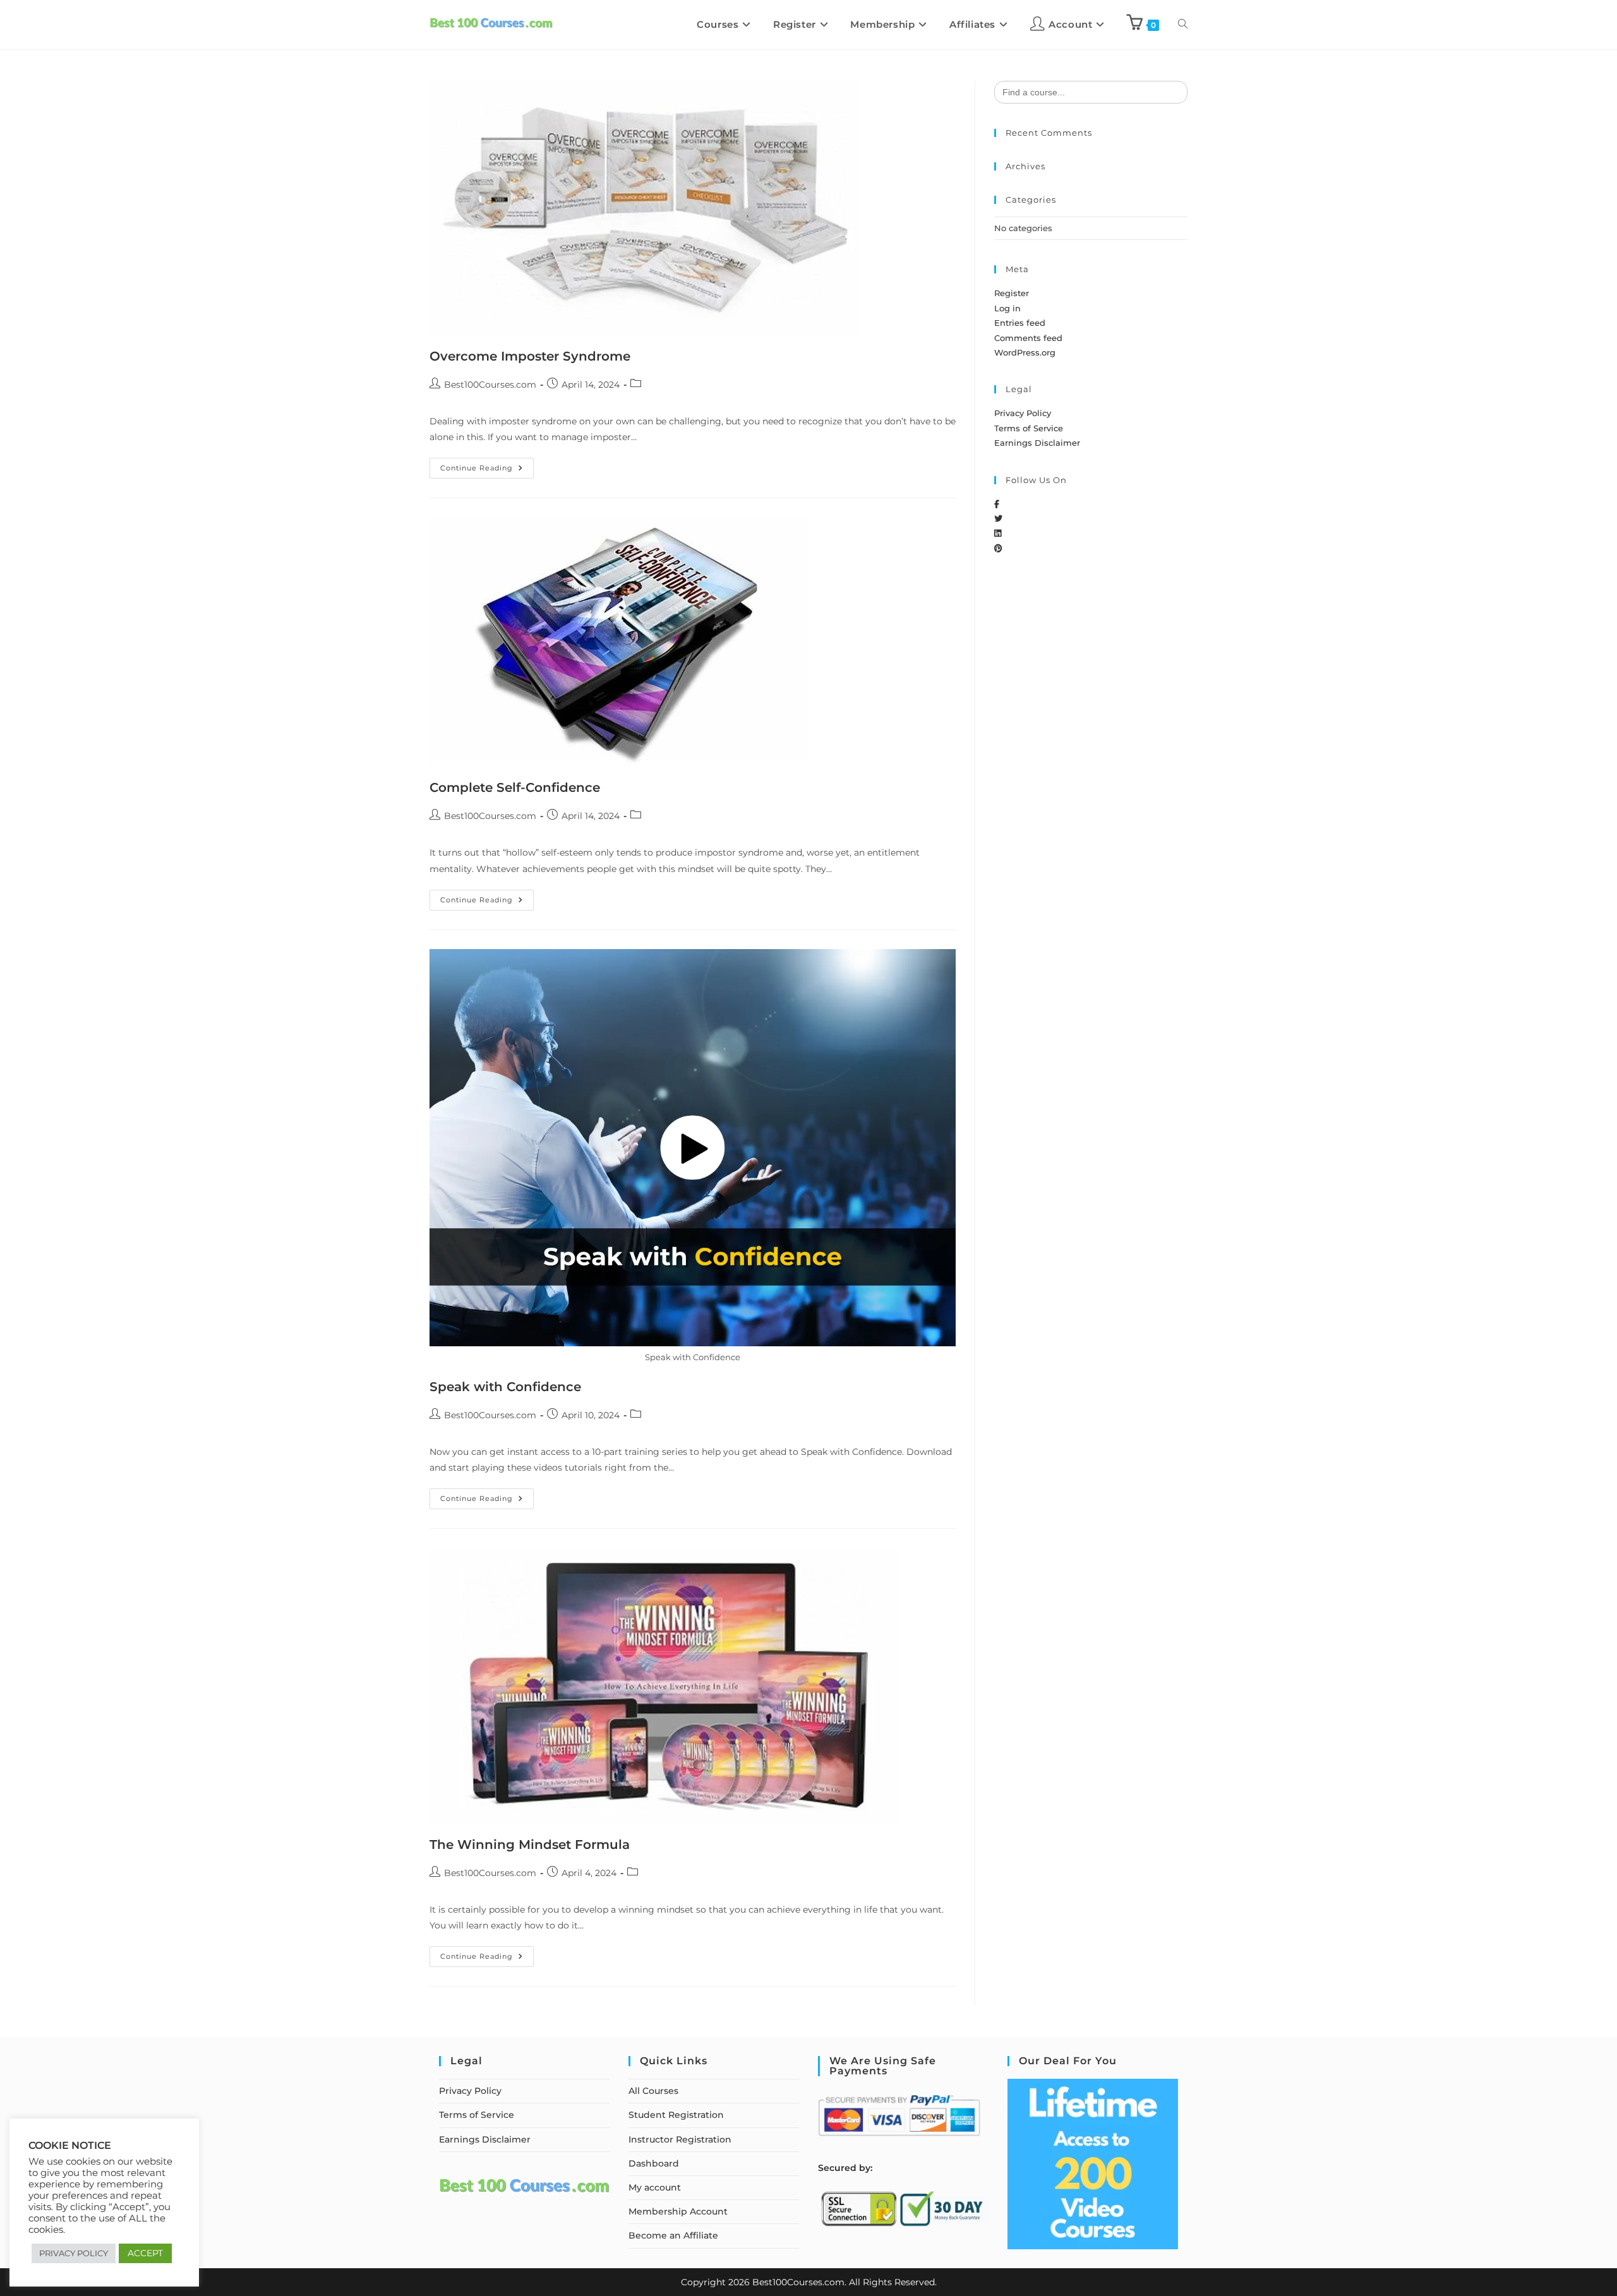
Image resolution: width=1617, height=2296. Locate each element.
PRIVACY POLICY (74, 2253)
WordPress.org (1025, 352)
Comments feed (1028, 338)
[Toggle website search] (1183, 25)
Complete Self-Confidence (515, 787)
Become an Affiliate (673, 2235)
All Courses (653, 2091)
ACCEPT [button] (145, 2253)
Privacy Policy (1023, 413)
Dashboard (654, 2163)
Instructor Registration (680, 2139)
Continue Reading (487, 465)
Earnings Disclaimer (1037, 443)
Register (1012, 293)
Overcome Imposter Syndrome (530, 356)
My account (655, 2187)
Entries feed (1020, 323)
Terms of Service (1029, 428)
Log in (1007, 308)
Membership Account (678, 2211)
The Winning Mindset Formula (530, 1845)
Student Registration (676, 2115)
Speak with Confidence (505, 1387)
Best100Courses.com (490, 385)
